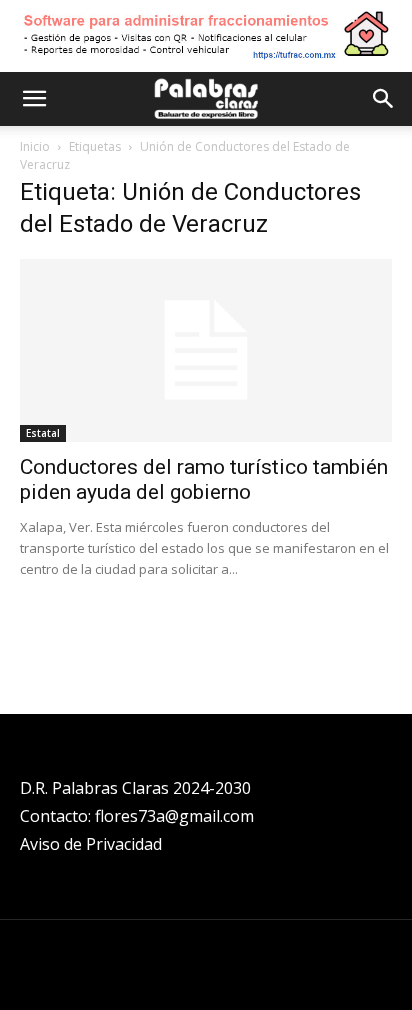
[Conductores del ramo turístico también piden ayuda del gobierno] (206, 351)
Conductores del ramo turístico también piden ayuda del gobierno (204, 479)
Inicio (35, 146)
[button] (34, 99)
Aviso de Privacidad (91, 844)
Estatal (43, 433)
